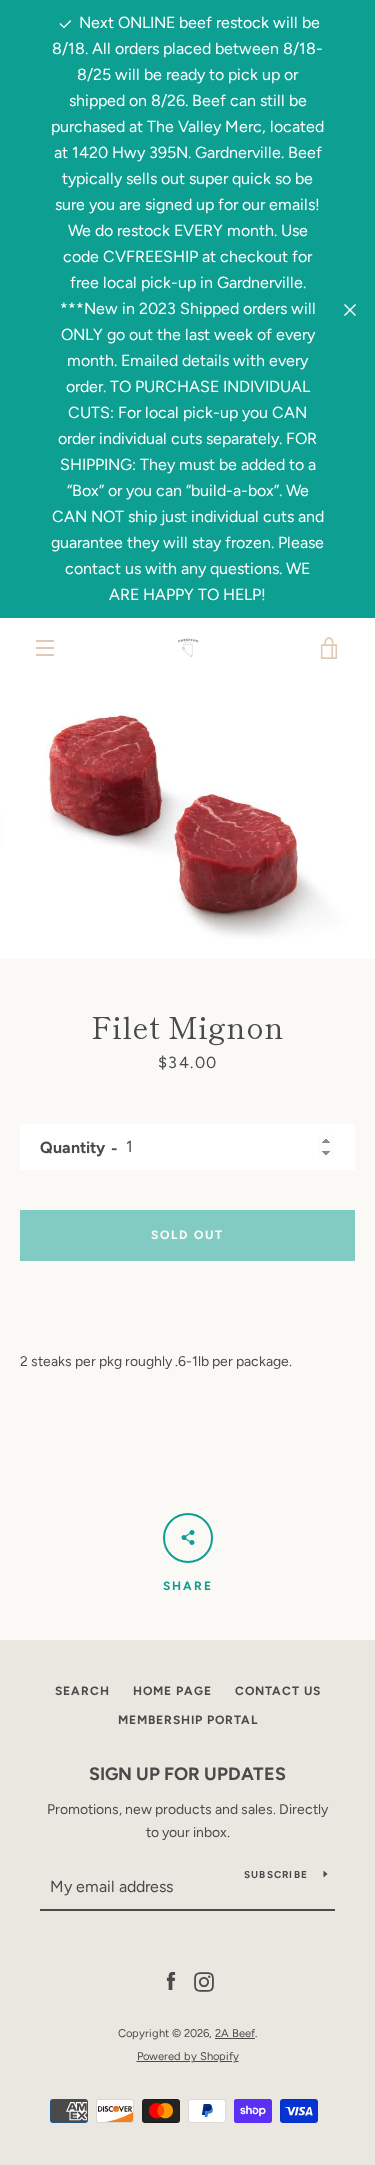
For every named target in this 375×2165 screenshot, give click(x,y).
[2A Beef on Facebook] (171, 1981)
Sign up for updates (187, 1774)
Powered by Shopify (188, 2056)
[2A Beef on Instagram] (204, 1981)
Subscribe (276, 1874)
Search (82, 1691)
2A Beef (235, 2033)
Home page (172, 1691)
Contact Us (278, 1691)
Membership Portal (188, 1720)
